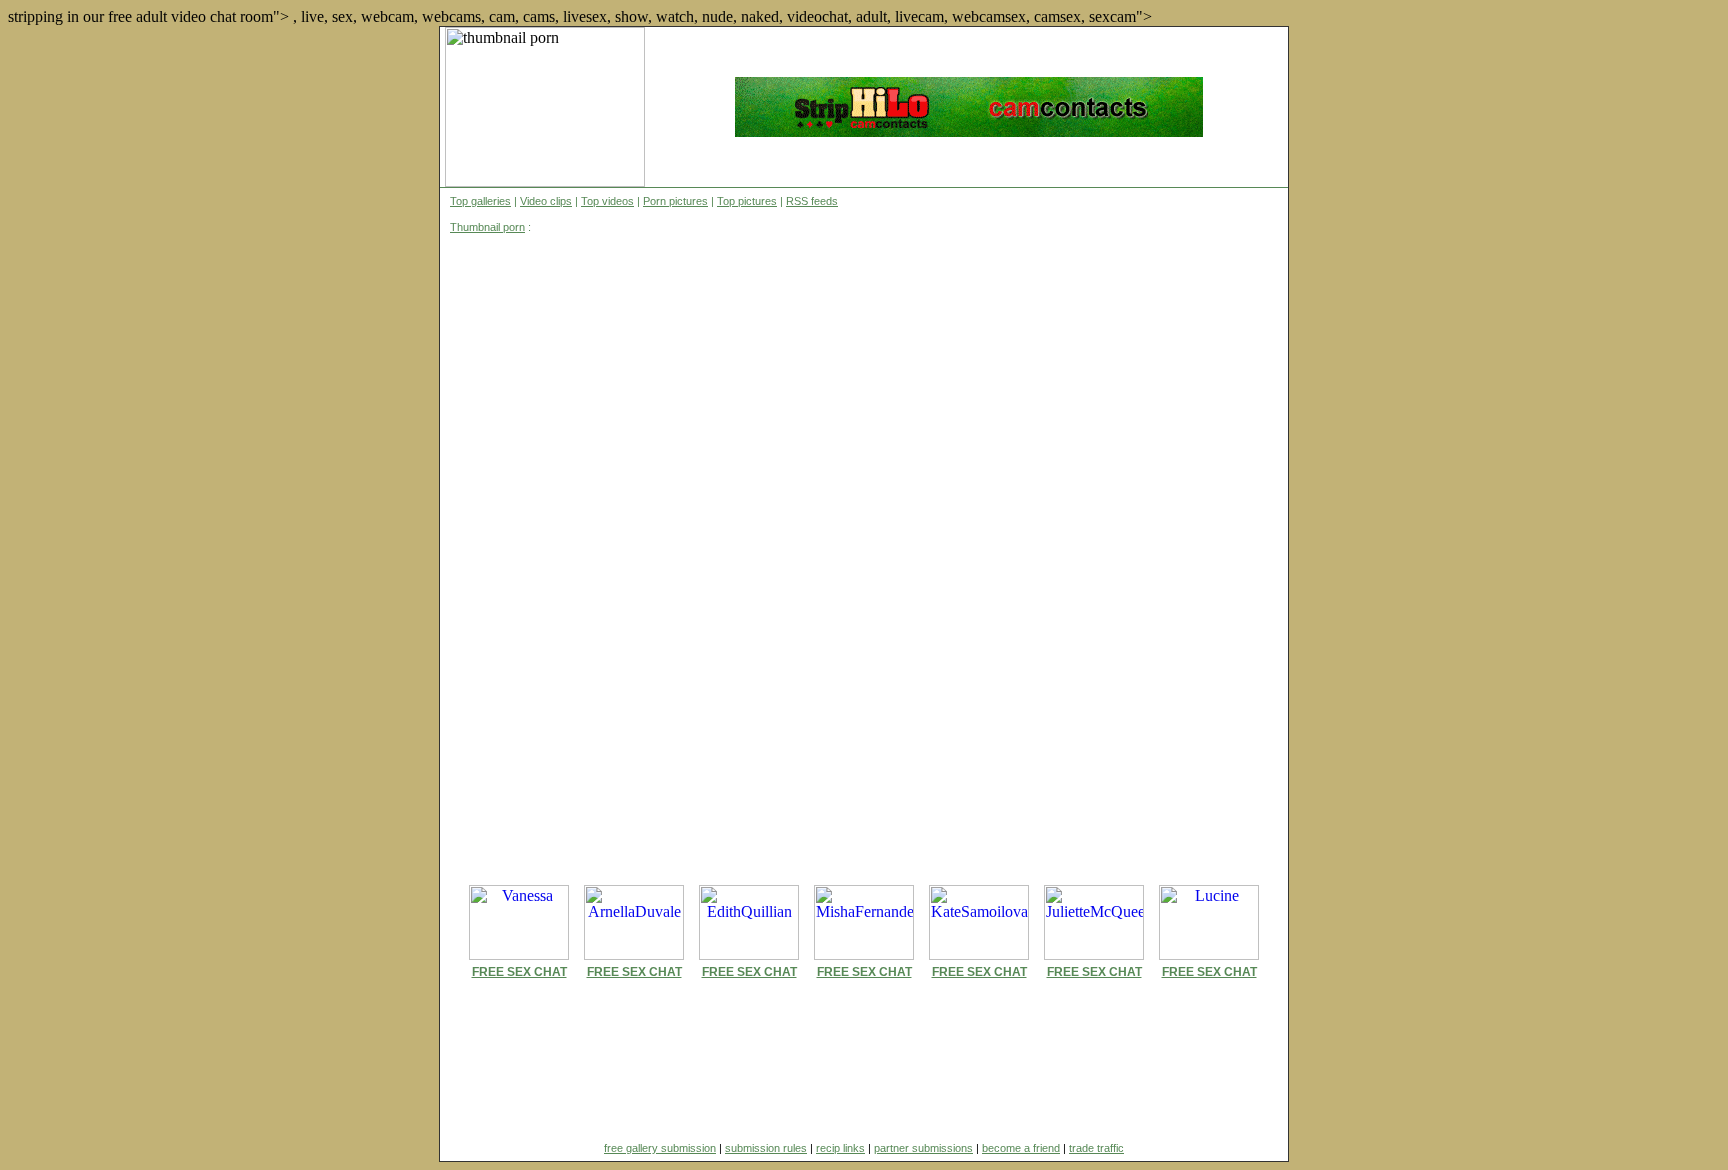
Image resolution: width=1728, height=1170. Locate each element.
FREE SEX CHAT (519, 972)
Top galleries (480, 201)
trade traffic (1096, 1148)
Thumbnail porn (487, 227)
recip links (840, 1148)
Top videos (607, 201)
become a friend (1021, 1148)
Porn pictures (675, 201)
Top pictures (747, 201)
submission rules (766, 1148)
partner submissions (923, 1148)
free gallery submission (660, 1148)
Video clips (546, 201)
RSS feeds (812, 201)
